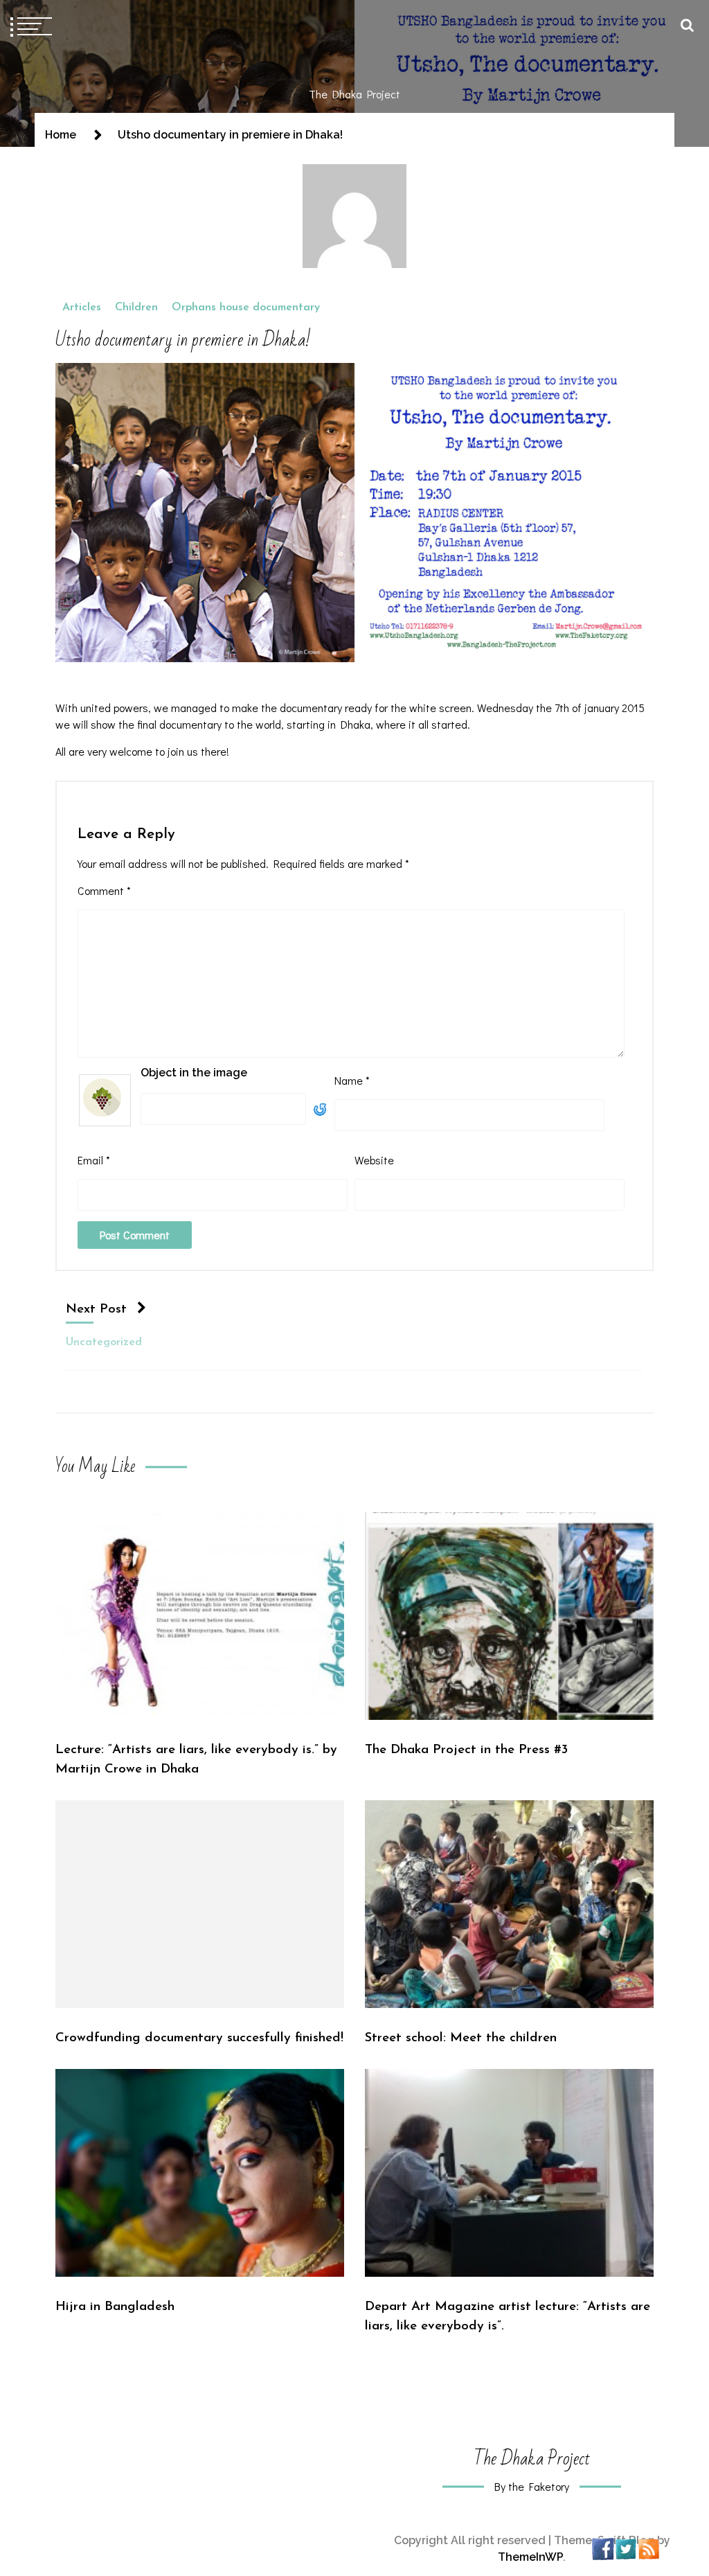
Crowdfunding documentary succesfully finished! (199, 2038)
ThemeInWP (530, 2557)
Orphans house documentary (246, 308)
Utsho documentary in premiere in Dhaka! (183, 340)
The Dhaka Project (354, 94)
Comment (104, 890)
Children (136, 308)
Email (94, 1160)
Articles (82, 308)
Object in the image (194, 1073)
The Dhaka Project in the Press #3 (466, 1750)
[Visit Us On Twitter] (626, 2548)
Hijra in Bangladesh (115, 2307)
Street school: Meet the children (461, 2038)
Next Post (96, 1309)
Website (374, 1160)
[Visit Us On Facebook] (603, 2548)
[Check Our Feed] (648, 2548)
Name (352, 1080)
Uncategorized (104, 1342)
